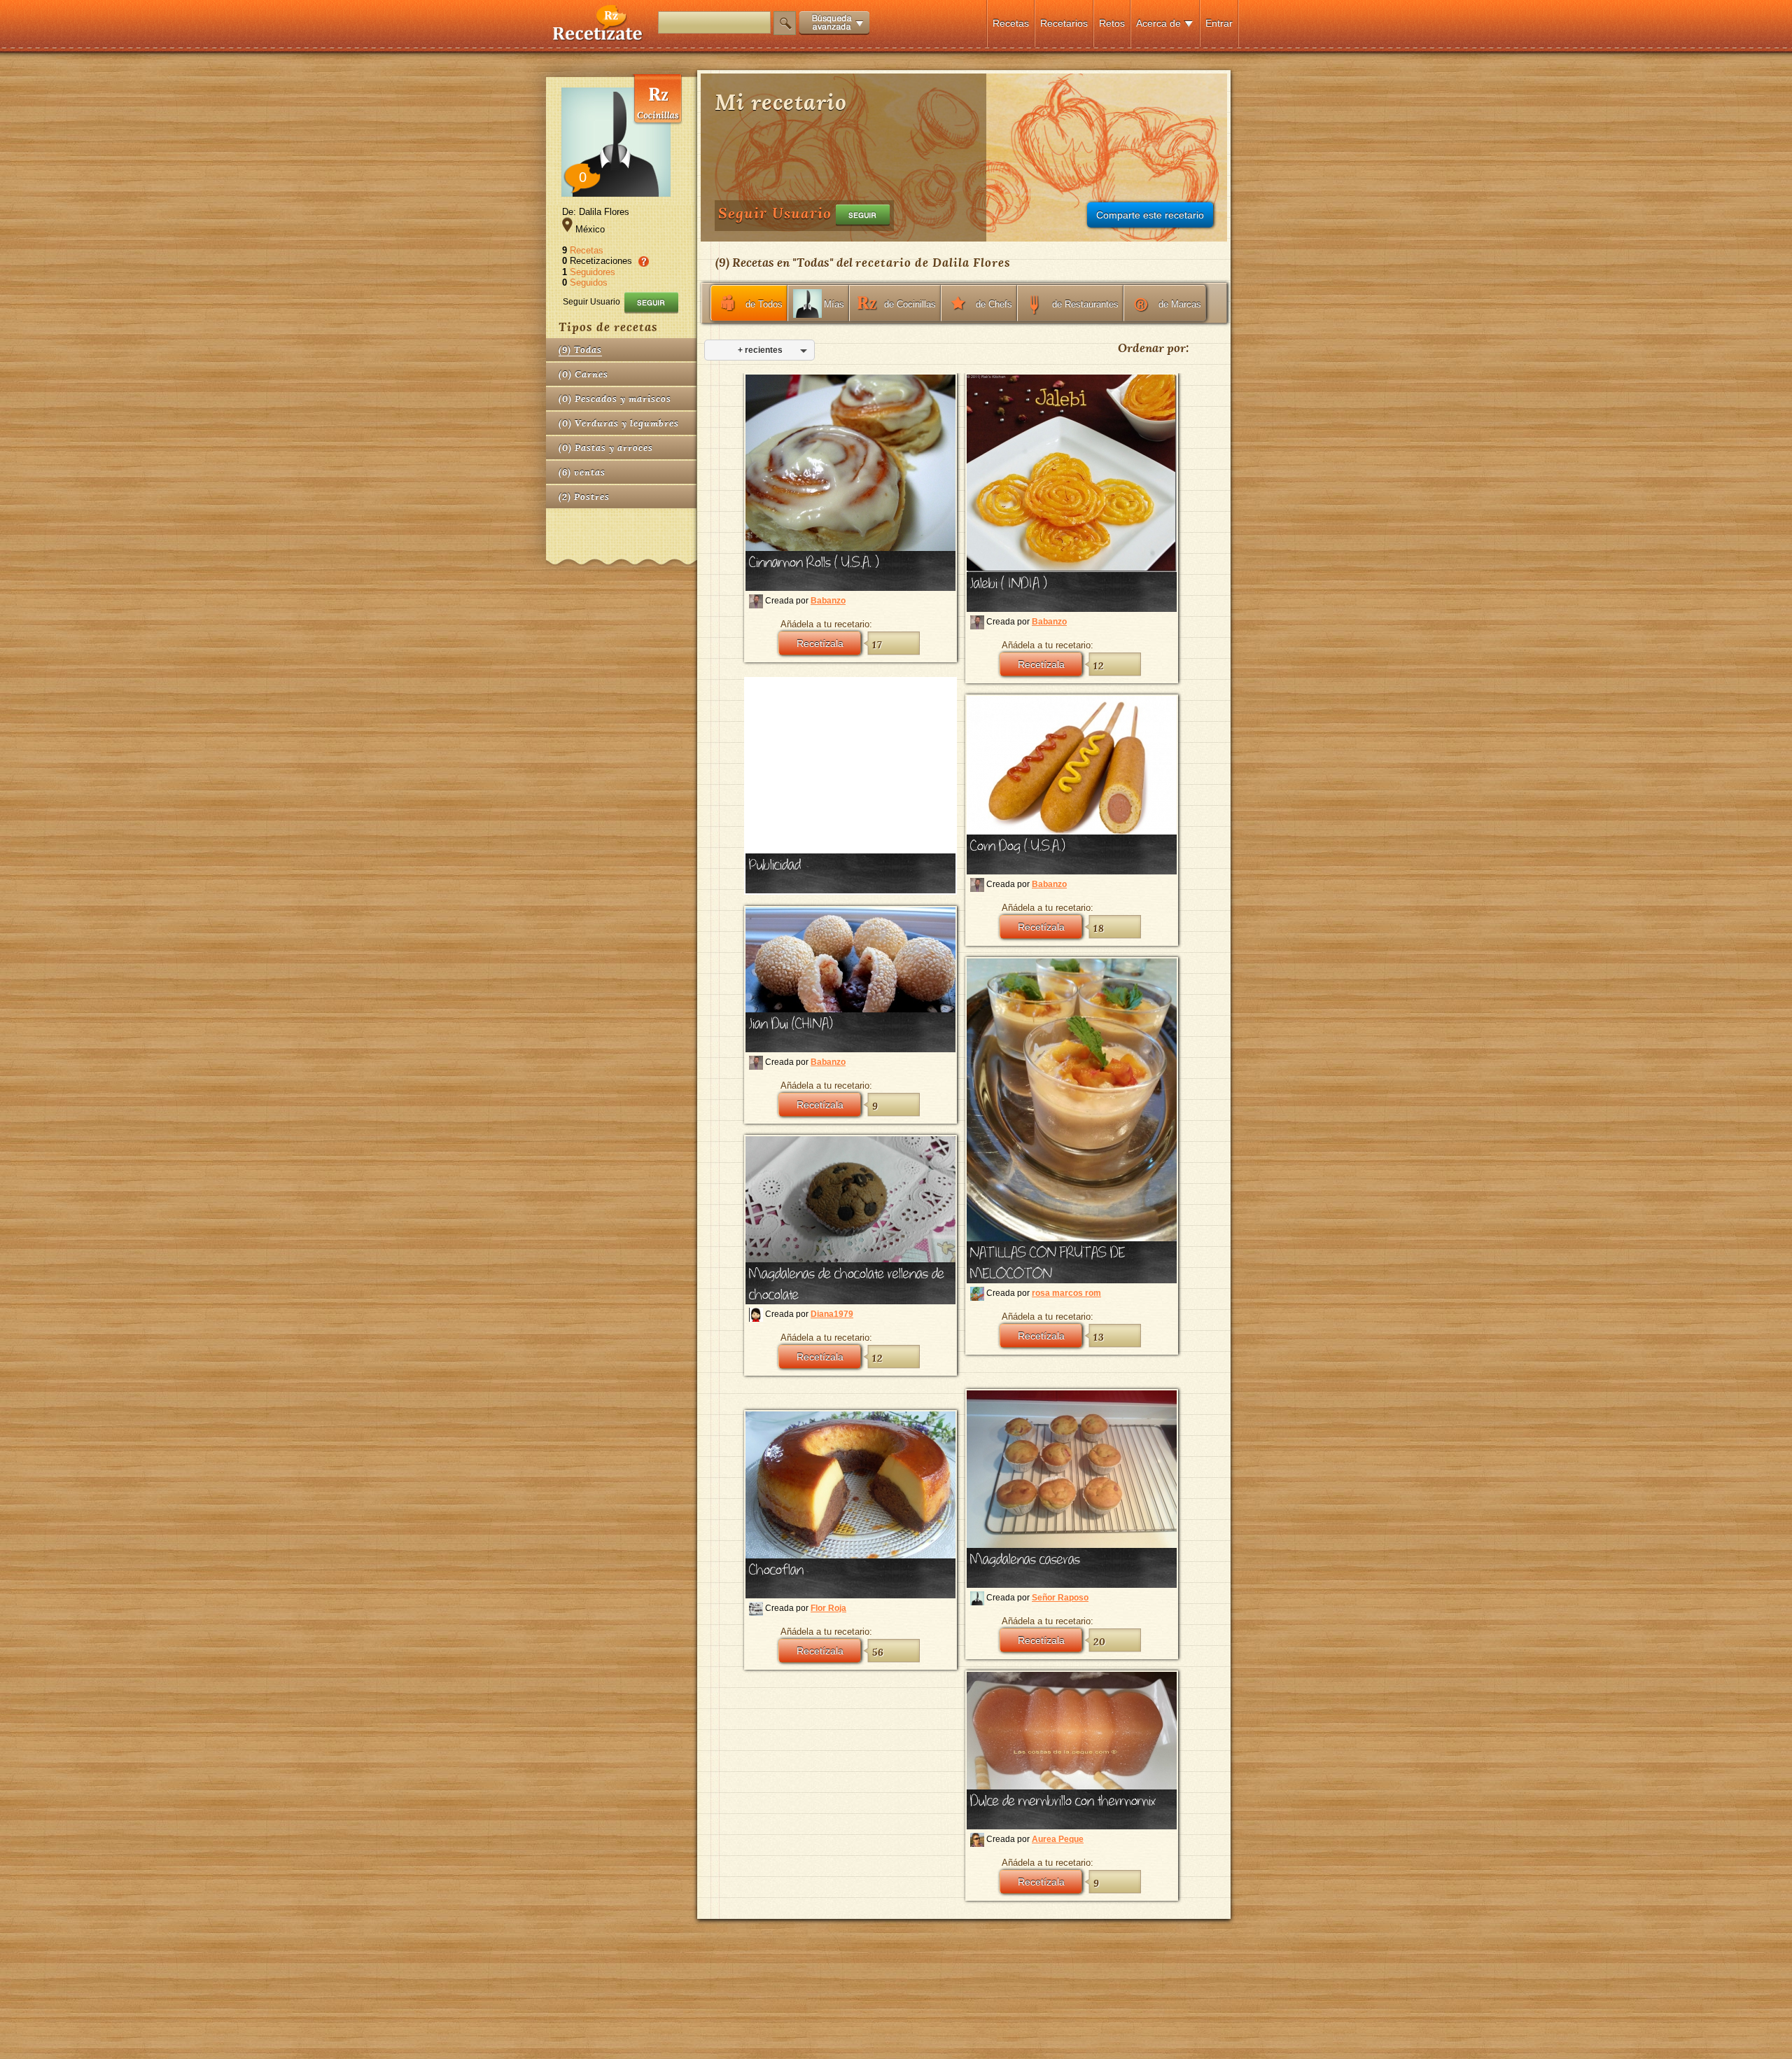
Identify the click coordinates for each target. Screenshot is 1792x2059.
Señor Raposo (1060, 1598)
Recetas (1011, 23)
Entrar (1219, 23)
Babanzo (828, 601)
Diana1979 (832, 1314)
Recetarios (1064, 23)
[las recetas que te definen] (598, 37)
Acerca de (1158, 23)
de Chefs (994, 304)
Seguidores (593, 272)
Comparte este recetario (1150, 215)
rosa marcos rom (1066, 1293)
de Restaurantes (1085, 304)
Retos (1112, 23)
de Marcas (1180, 304)
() (580, 350)
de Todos (764, 304)
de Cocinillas (910, 304)
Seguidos (589, 282)
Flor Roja (828, 1608)
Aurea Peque (1058, 1839)
